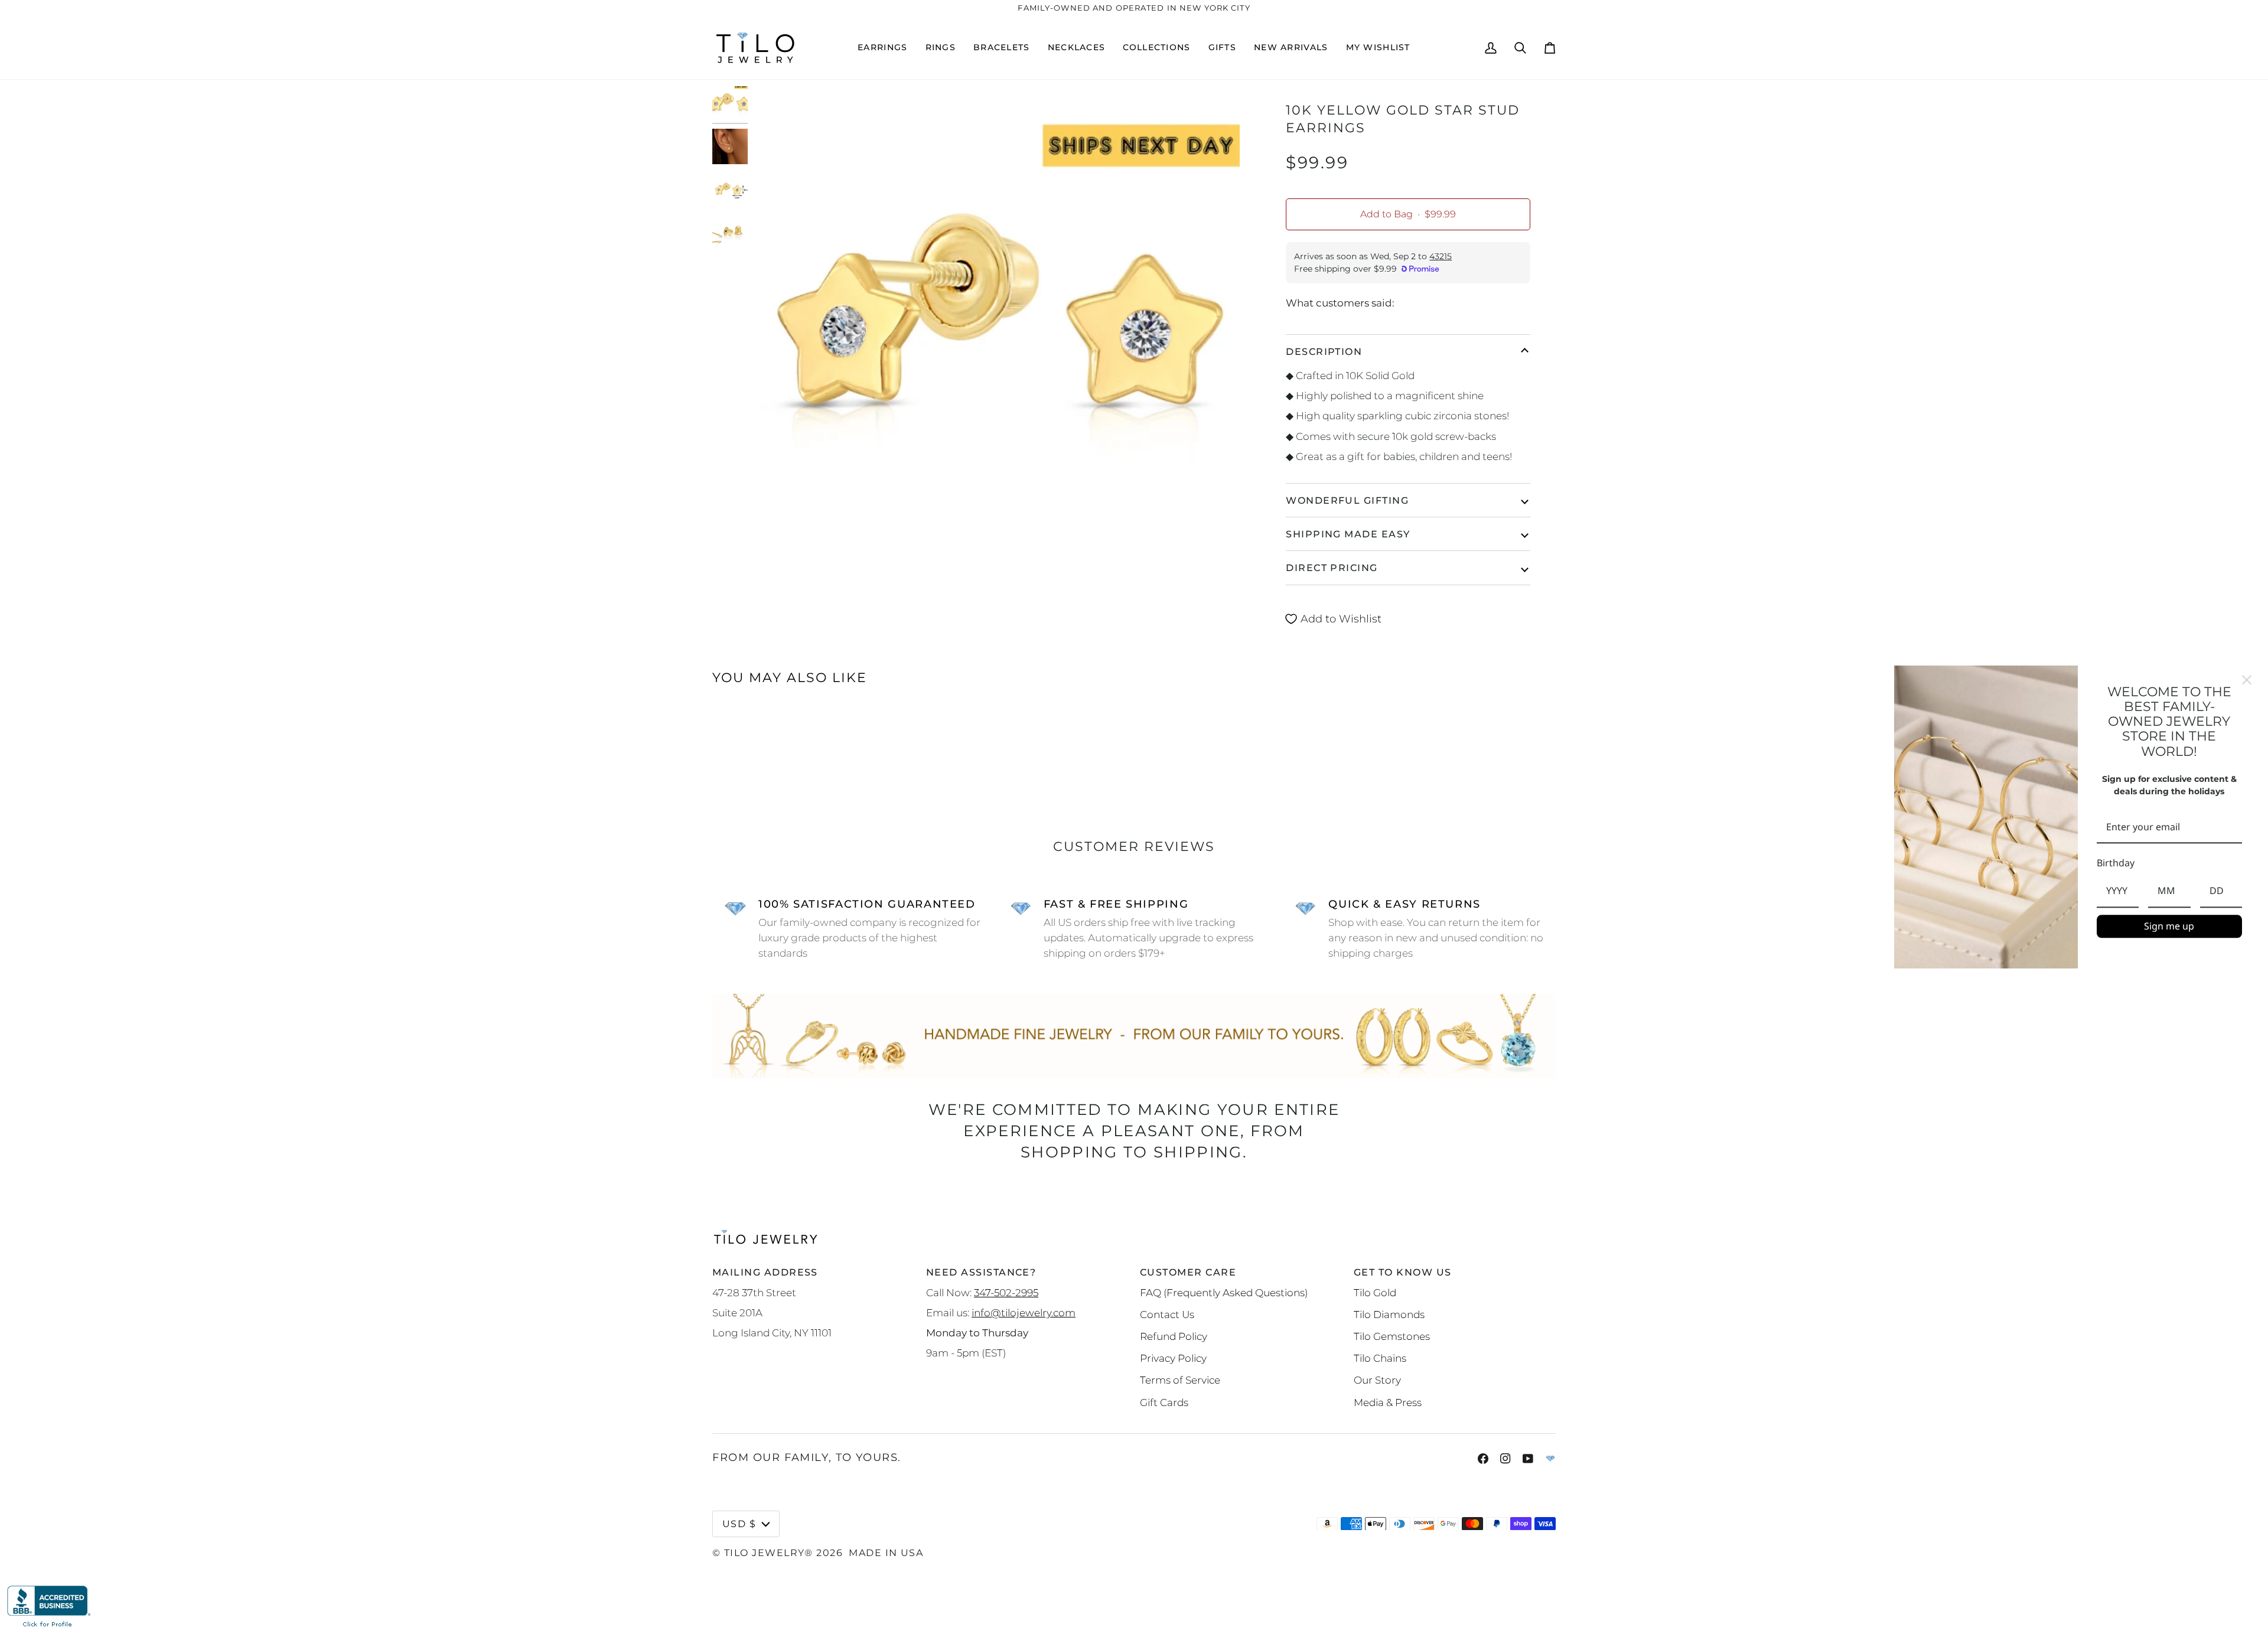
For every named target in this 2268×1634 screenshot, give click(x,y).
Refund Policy (1174, 1336)
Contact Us (1167, 1314)
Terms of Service (1180, 1380)
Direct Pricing (1332, 568)
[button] (882, 48)
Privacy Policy (1173, 1358)
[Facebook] (1483, 1459)
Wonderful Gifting (1347, 500)
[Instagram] (1506, 1459)
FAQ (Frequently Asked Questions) (1224, 1292)
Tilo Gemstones (1392, 1336)
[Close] (2247, 680)
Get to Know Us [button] (1402, 1272)
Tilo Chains (1380, 1358)
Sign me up (2169, 926)
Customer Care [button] (1188, 1272)
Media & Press (1388, 1402)
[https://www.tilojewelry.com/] (1550, 1459)
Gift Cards (1164, 1402)
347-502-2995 (1006, 1292)
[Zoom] (995, 331)
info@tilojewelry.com (1024, 1312)
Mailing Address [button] (765, 1272)
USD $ (739, 1524)
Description (1324, 351)
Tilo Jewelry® (769, 1553)
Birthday (2116, 863)
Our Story (1377, 1380)
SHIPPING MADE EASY (1348, 534)
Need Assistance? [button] (981, 1272)
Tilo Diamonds (1389, 1314)
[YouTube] (1528, 1459)
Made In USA (886, 1553)
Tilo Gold (1375, 1292)
